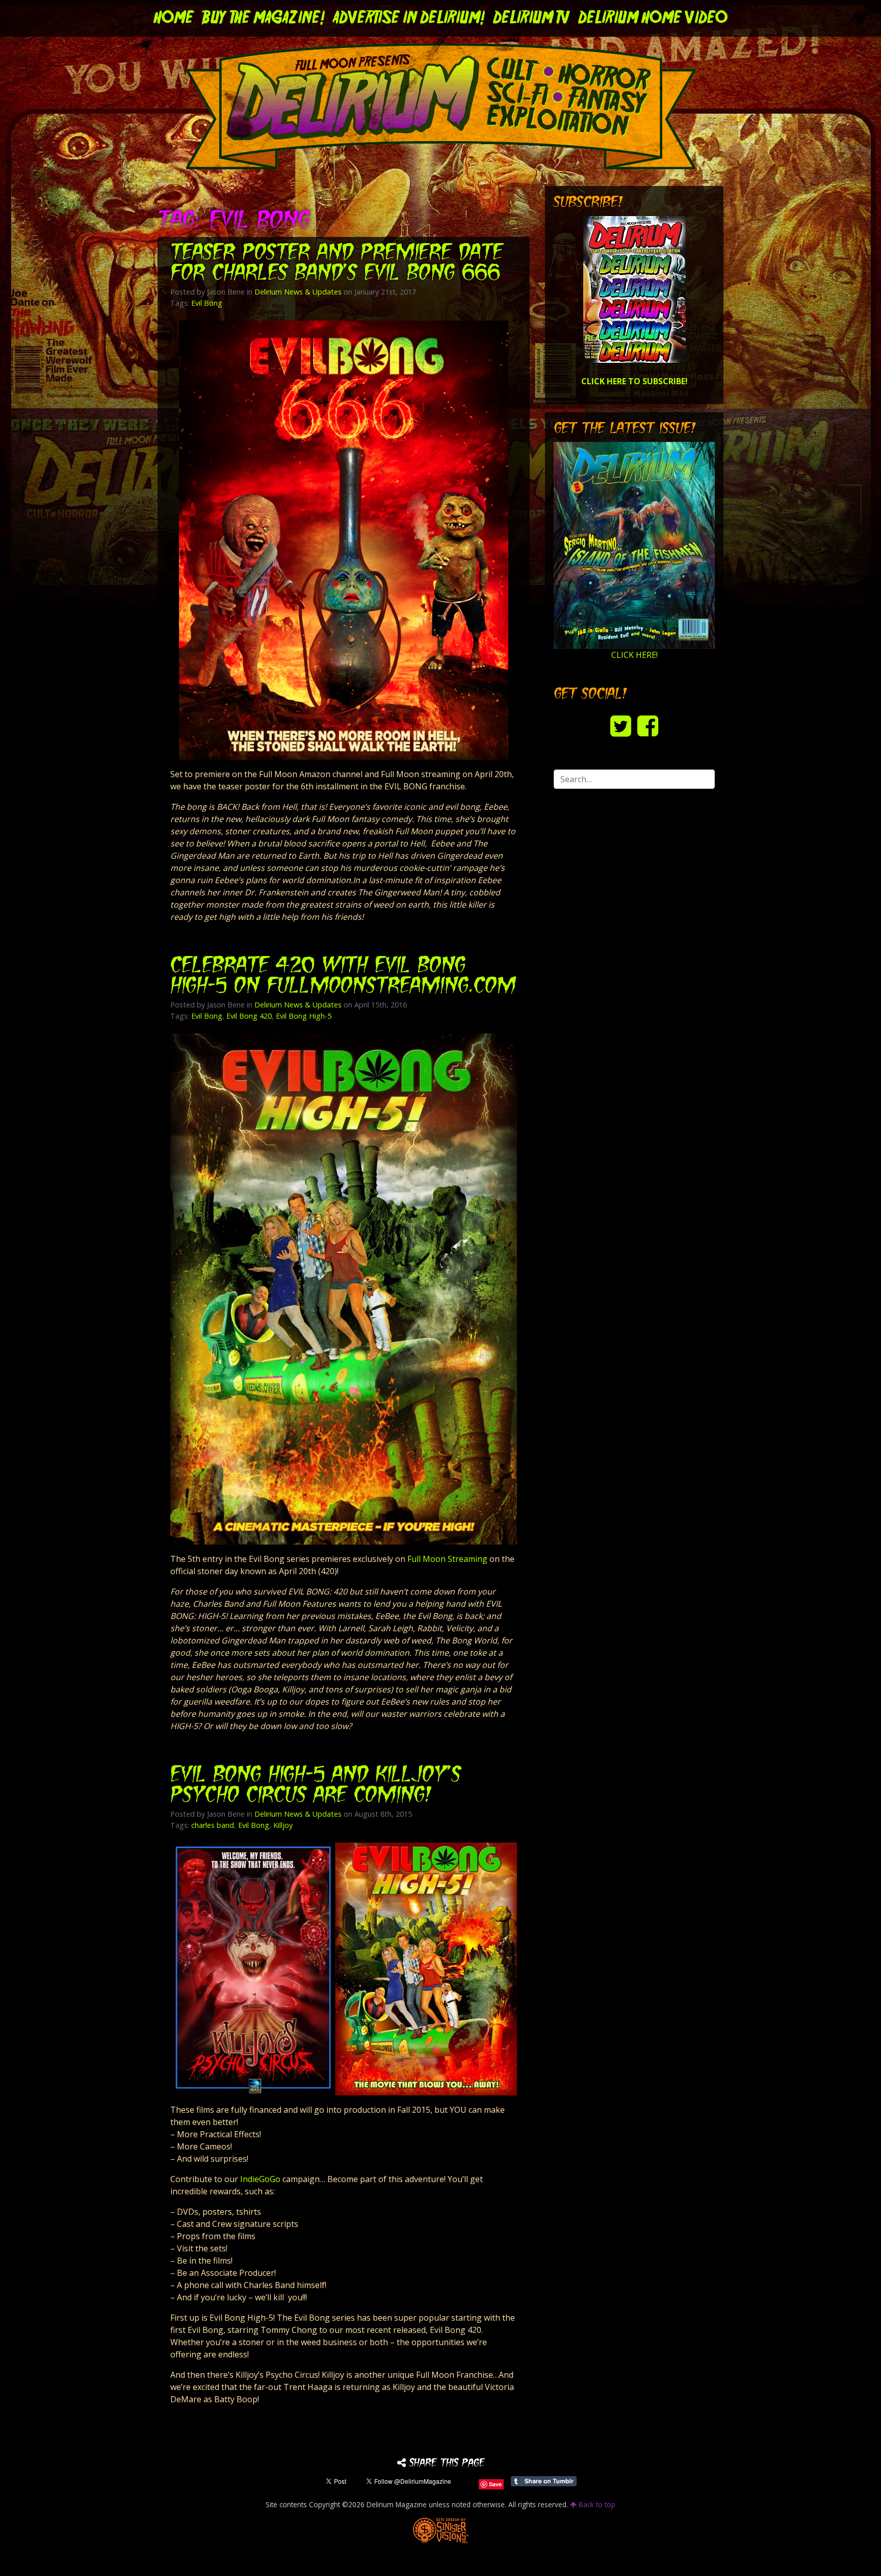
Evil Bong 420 (249, 1016)
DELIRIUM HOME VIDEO (653, 18)
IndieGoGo (260, 2179)
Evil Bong (207, 303)
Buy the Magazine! (263, 18)
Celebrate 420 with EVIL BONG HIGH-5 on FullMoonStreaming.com (343, 977)
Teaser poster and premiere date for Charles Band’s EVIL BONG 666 (336, 264)
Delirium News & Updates (298, 292)
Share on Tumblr (544, 2481)
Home (174, 18)
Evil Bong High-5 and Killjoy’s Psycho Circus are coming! (316, 1786)
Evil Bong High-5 (304, 1016)
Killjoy (283, 1825)
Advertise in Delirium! (409, 18)
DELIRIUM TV (532, 18)
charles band (213, 1825)
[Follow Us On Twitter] (621, 725)
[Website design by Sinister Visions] (441, 2530)
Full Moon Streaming (447, 1559)
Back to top (596, 2504)
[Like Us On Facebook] (648, 725)
